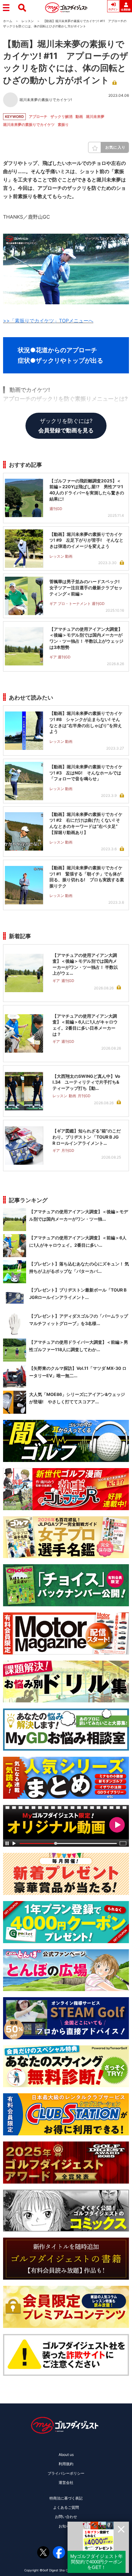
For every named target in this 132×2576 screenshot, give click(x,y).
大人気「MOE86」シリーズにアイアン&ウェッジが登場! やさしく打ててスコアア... (77, 1398)
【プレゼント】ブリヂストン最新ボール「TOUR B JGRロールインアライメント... (78, 1294)
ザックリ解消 (61, 117)
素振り (63, 125)
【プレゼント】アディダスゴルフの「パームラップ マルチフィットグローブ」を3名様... (79, 1320)
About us (66, 2455)
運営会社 (66, 2482)
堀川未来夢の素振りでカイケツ (29, 125)
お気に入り (115, 147)
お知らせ (66, 2526)
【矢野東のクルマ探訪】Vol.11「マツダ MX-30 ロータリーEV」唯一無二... (78, 1372)
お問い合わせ (66, 2517)
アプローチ (38, 117)
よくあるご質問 (66, 2507)
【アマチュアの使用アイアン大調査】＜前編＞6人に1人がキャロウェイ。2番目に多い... (78, 1241)
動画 (79, 117)
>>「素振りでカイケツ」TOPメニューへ (48, 321)
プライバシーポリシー (66, 2473)
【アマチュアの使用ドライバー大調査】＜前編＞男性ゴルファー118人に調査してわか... (79, 1346)
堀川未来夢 (95, 117)
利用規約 (66, 2464)
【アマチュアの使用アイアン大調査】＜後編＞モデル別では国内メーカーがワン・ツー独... (79, 1215)
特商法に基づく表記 (66, 2498)
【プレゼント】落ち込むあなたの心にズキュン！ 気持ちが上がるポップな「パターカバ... (79, 1267)
